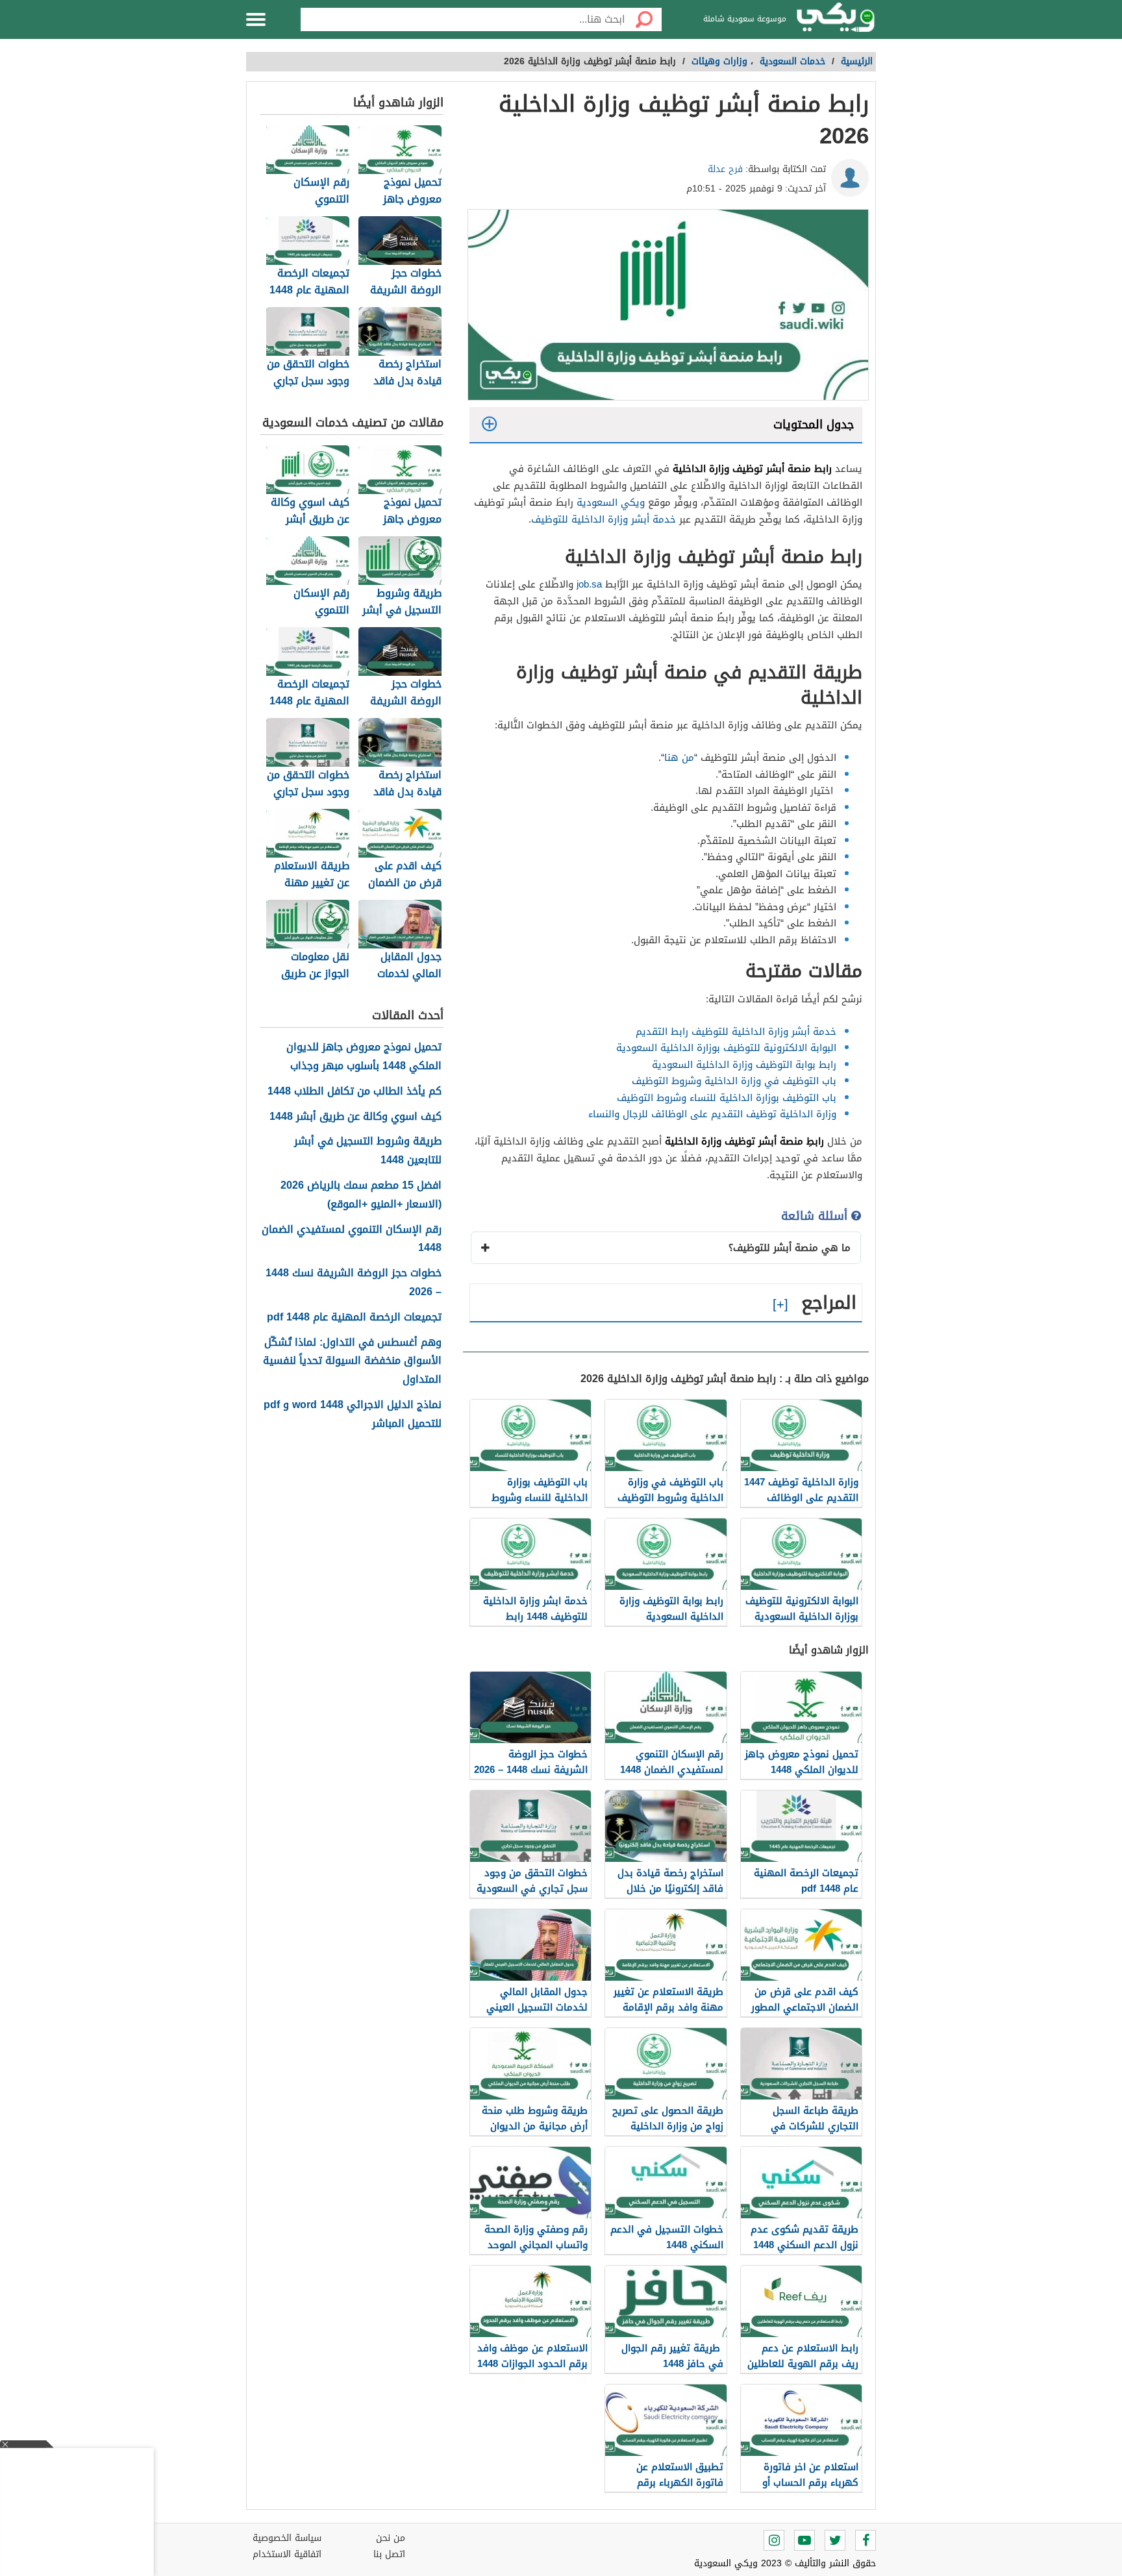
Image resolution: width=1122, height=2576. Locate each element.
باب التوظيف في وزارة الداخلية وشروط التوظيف (732, 1081)
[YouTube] (804, 2540)
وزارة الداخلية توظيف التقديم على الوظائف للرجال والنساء (712, 1114)
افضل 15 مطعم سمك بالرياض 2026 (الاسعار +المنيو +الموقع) (361, 1195)
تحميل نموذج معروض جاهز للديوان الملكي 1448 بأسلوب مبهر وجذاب (364, 1057)
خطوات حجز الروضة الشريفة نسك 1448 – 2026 (354, 1283)
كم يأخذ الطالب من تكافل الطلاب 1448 (355, 1092)
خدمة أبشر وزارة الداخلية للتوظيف (604, 519)
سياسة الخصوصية (287, 2538)
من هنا (679, 758)
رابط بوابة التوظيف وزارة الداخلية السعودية (742, 1065)
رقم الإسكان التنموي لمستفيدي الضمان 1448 (352, 1239)
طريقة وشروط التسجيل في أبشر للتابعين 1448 (368, 1151)
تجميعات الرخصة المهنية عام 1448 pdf (354, 1318)
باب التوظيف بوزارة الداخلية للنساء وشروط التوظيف (727, 1098)
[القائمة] (256, 19)
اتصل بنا (389, 2554)
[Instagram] (774, 2540)
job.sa (589, 584)
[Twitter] (835, 2540)
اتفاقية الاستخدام (287, 2554)
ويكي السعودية (611, 502)
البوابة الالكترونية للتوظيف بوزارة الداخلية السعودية (726, 1048)
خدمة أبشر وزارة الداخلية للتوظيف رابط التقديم (736, 1032)
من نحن (391, 2538)
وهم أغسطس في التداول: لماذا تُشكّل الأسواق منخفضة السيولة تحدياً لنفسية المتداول (352, 1361)
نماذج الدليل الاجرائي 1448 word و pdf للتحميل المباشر (353, 1415)
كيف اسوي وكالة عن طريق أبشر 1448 (355, 1117)
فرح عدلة (725, 169)
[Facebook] (866, 2540)
